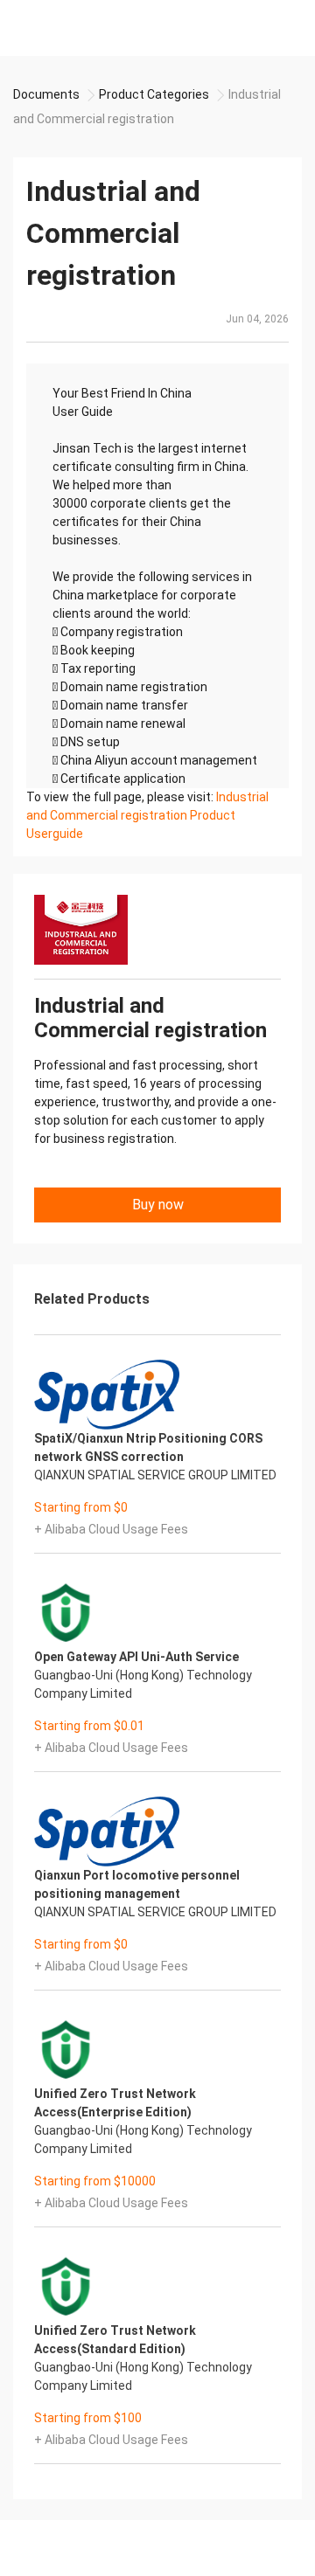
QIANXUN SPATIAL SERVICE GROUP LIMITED (155, 1475)
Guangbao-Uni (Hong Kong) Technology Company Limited (143, 1684)
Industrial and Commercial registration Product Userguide (147, 815)
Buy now (158, 1205)
